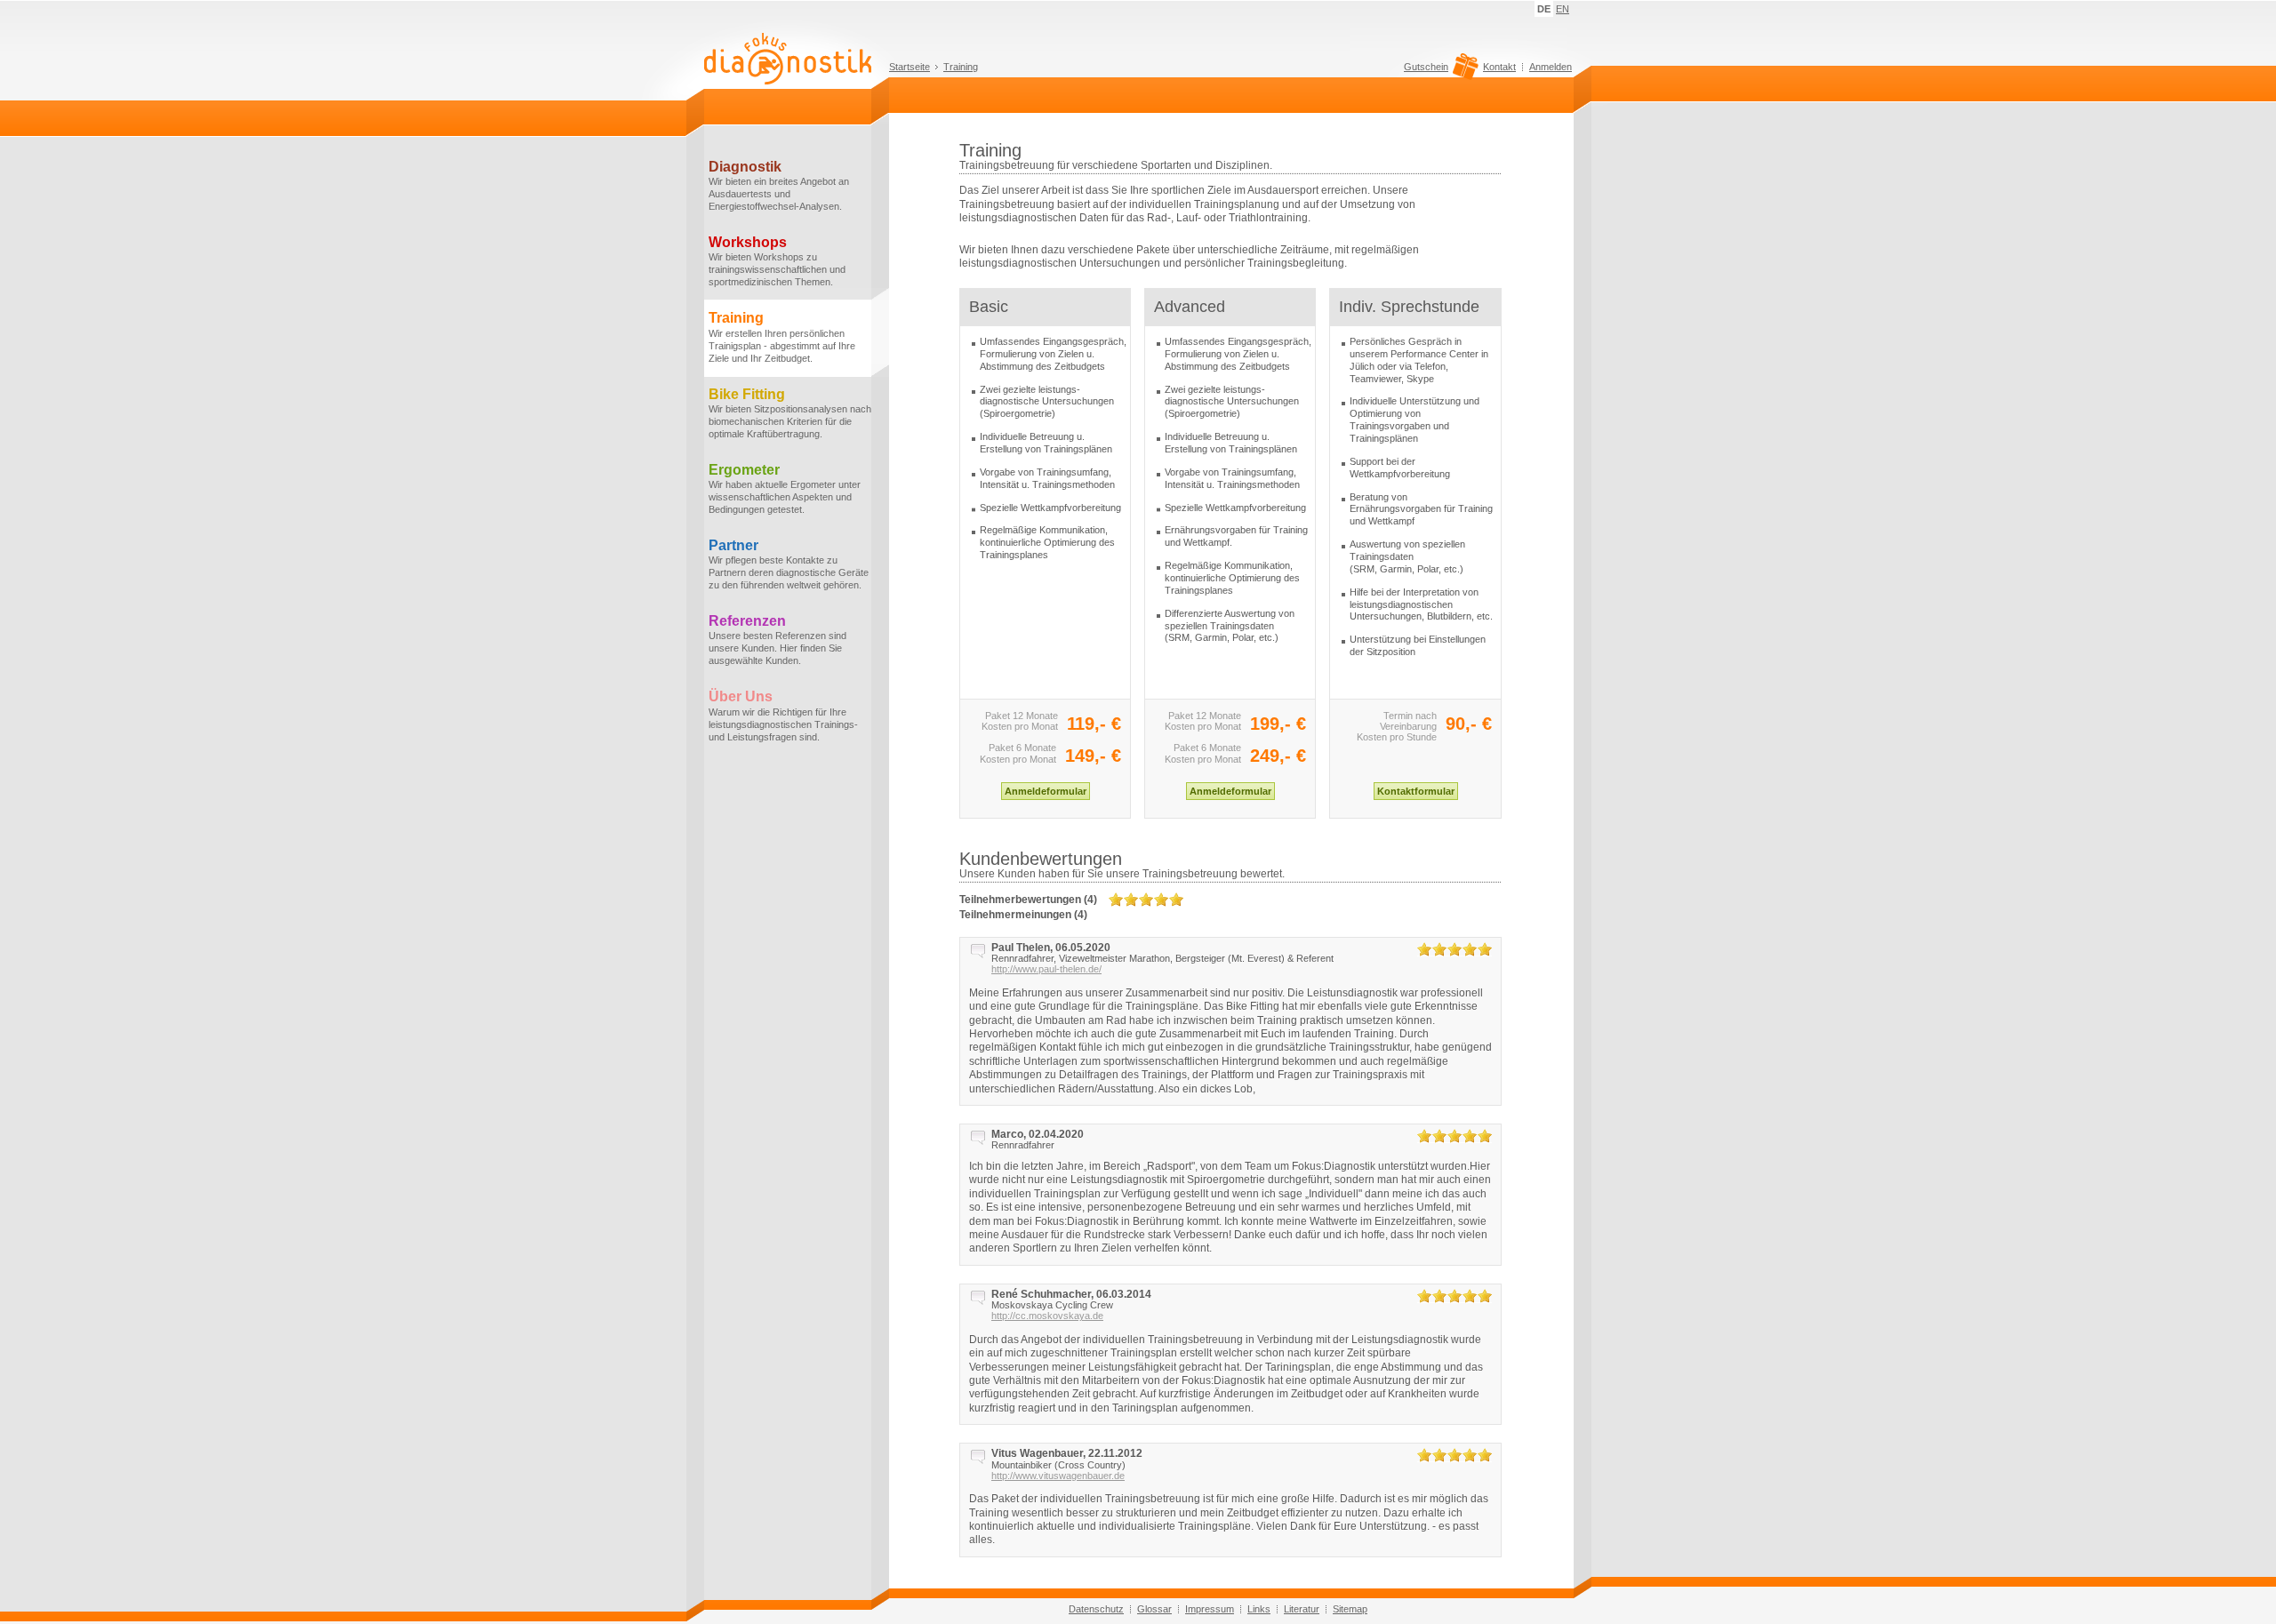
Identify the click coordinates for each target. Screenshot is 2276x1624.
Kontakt (1499, 67)
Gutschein (1426, 67)
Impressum (1210, 1609)
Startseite (910, 67)
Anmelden (1551, 67)
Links (1259, 1609)
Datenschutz (1096, 1609)
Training (961, 67)
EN (1563, 9)
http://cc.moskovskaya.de (1047, 1316)
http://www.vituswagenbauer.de (1058, 1476)
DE (1544, 9)
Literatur (1302, 1609)
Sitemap (1350, 1609)
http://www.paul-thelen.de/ (1046, 969)
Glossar (1154, 1609)
